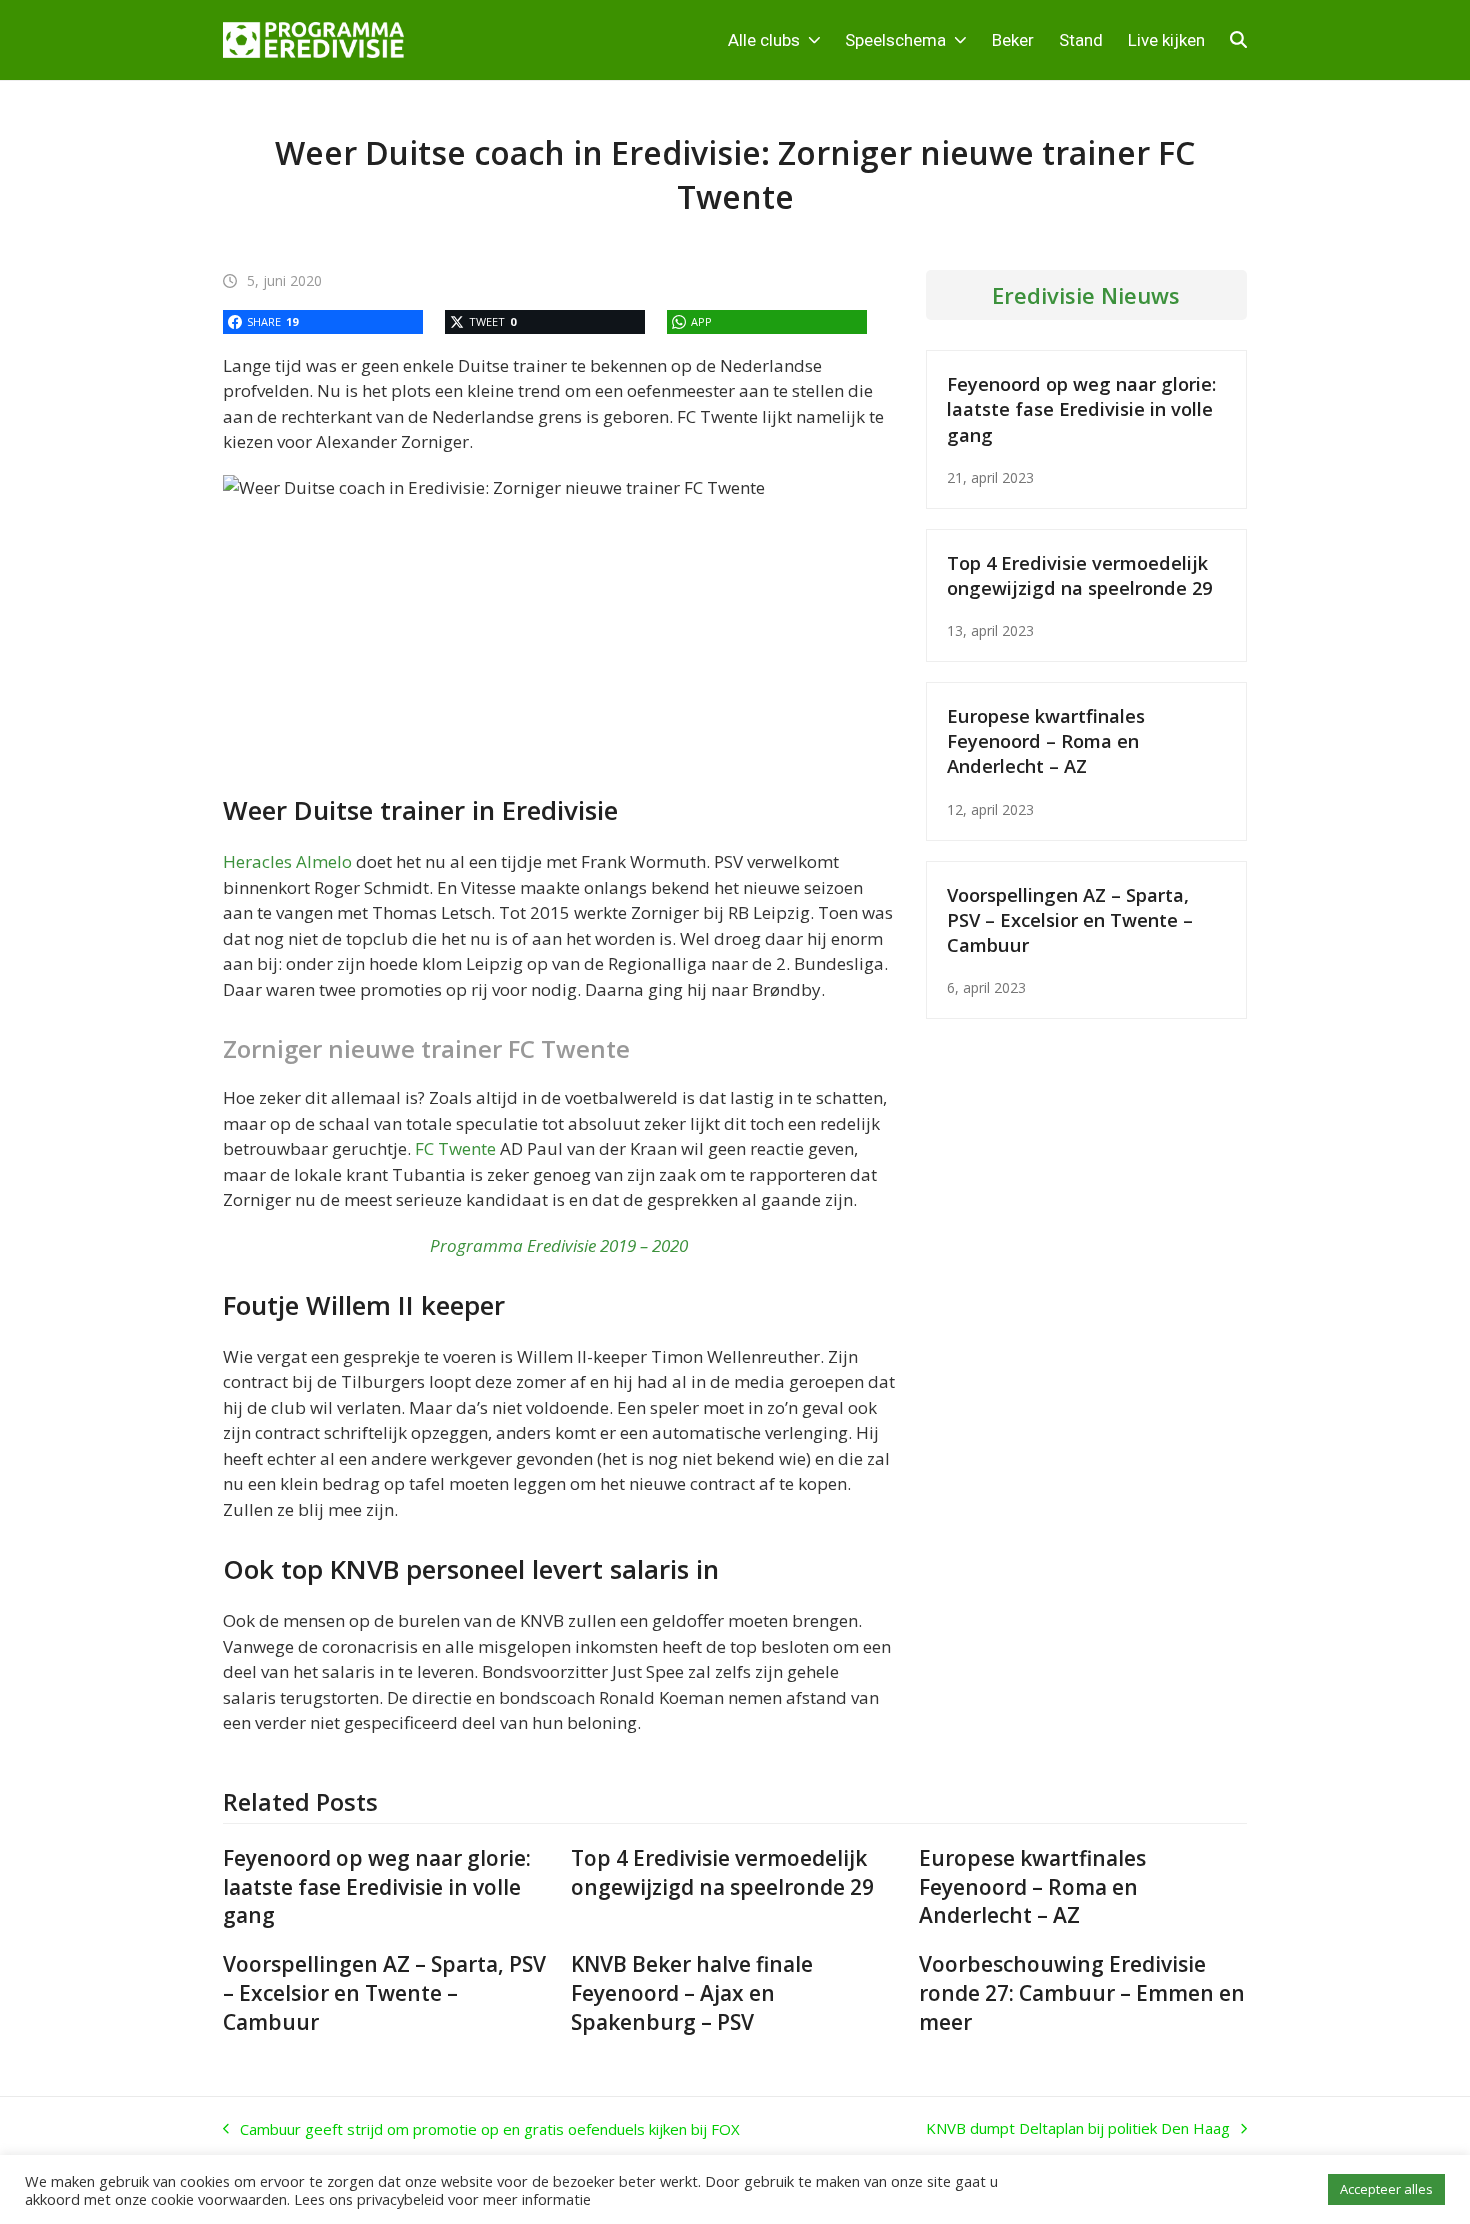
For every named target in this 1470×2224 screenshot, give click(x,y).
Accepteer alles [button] (1386, 2189)
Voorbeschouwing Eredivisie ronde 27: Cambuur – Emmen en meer (1082, 1993)
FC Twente (455, 1148)
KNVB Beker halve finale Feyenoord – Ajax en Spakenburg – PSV (692, 1993)
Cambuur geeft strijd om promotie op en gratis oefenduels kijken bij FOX (481, 2130)
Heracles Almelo (287, 861)
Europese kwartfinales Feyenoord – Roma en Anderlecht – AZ (1046, 740)
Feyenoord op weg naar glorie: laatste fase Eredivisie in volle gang (1081, 408)
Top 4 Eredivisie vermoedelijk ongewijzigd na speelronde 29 (1079, 575)
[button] (1238, 40)
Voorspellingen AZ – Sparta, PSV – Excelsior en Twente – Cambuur (1070, 919)
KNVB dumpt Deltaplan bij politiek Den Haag (1078, 2129)
